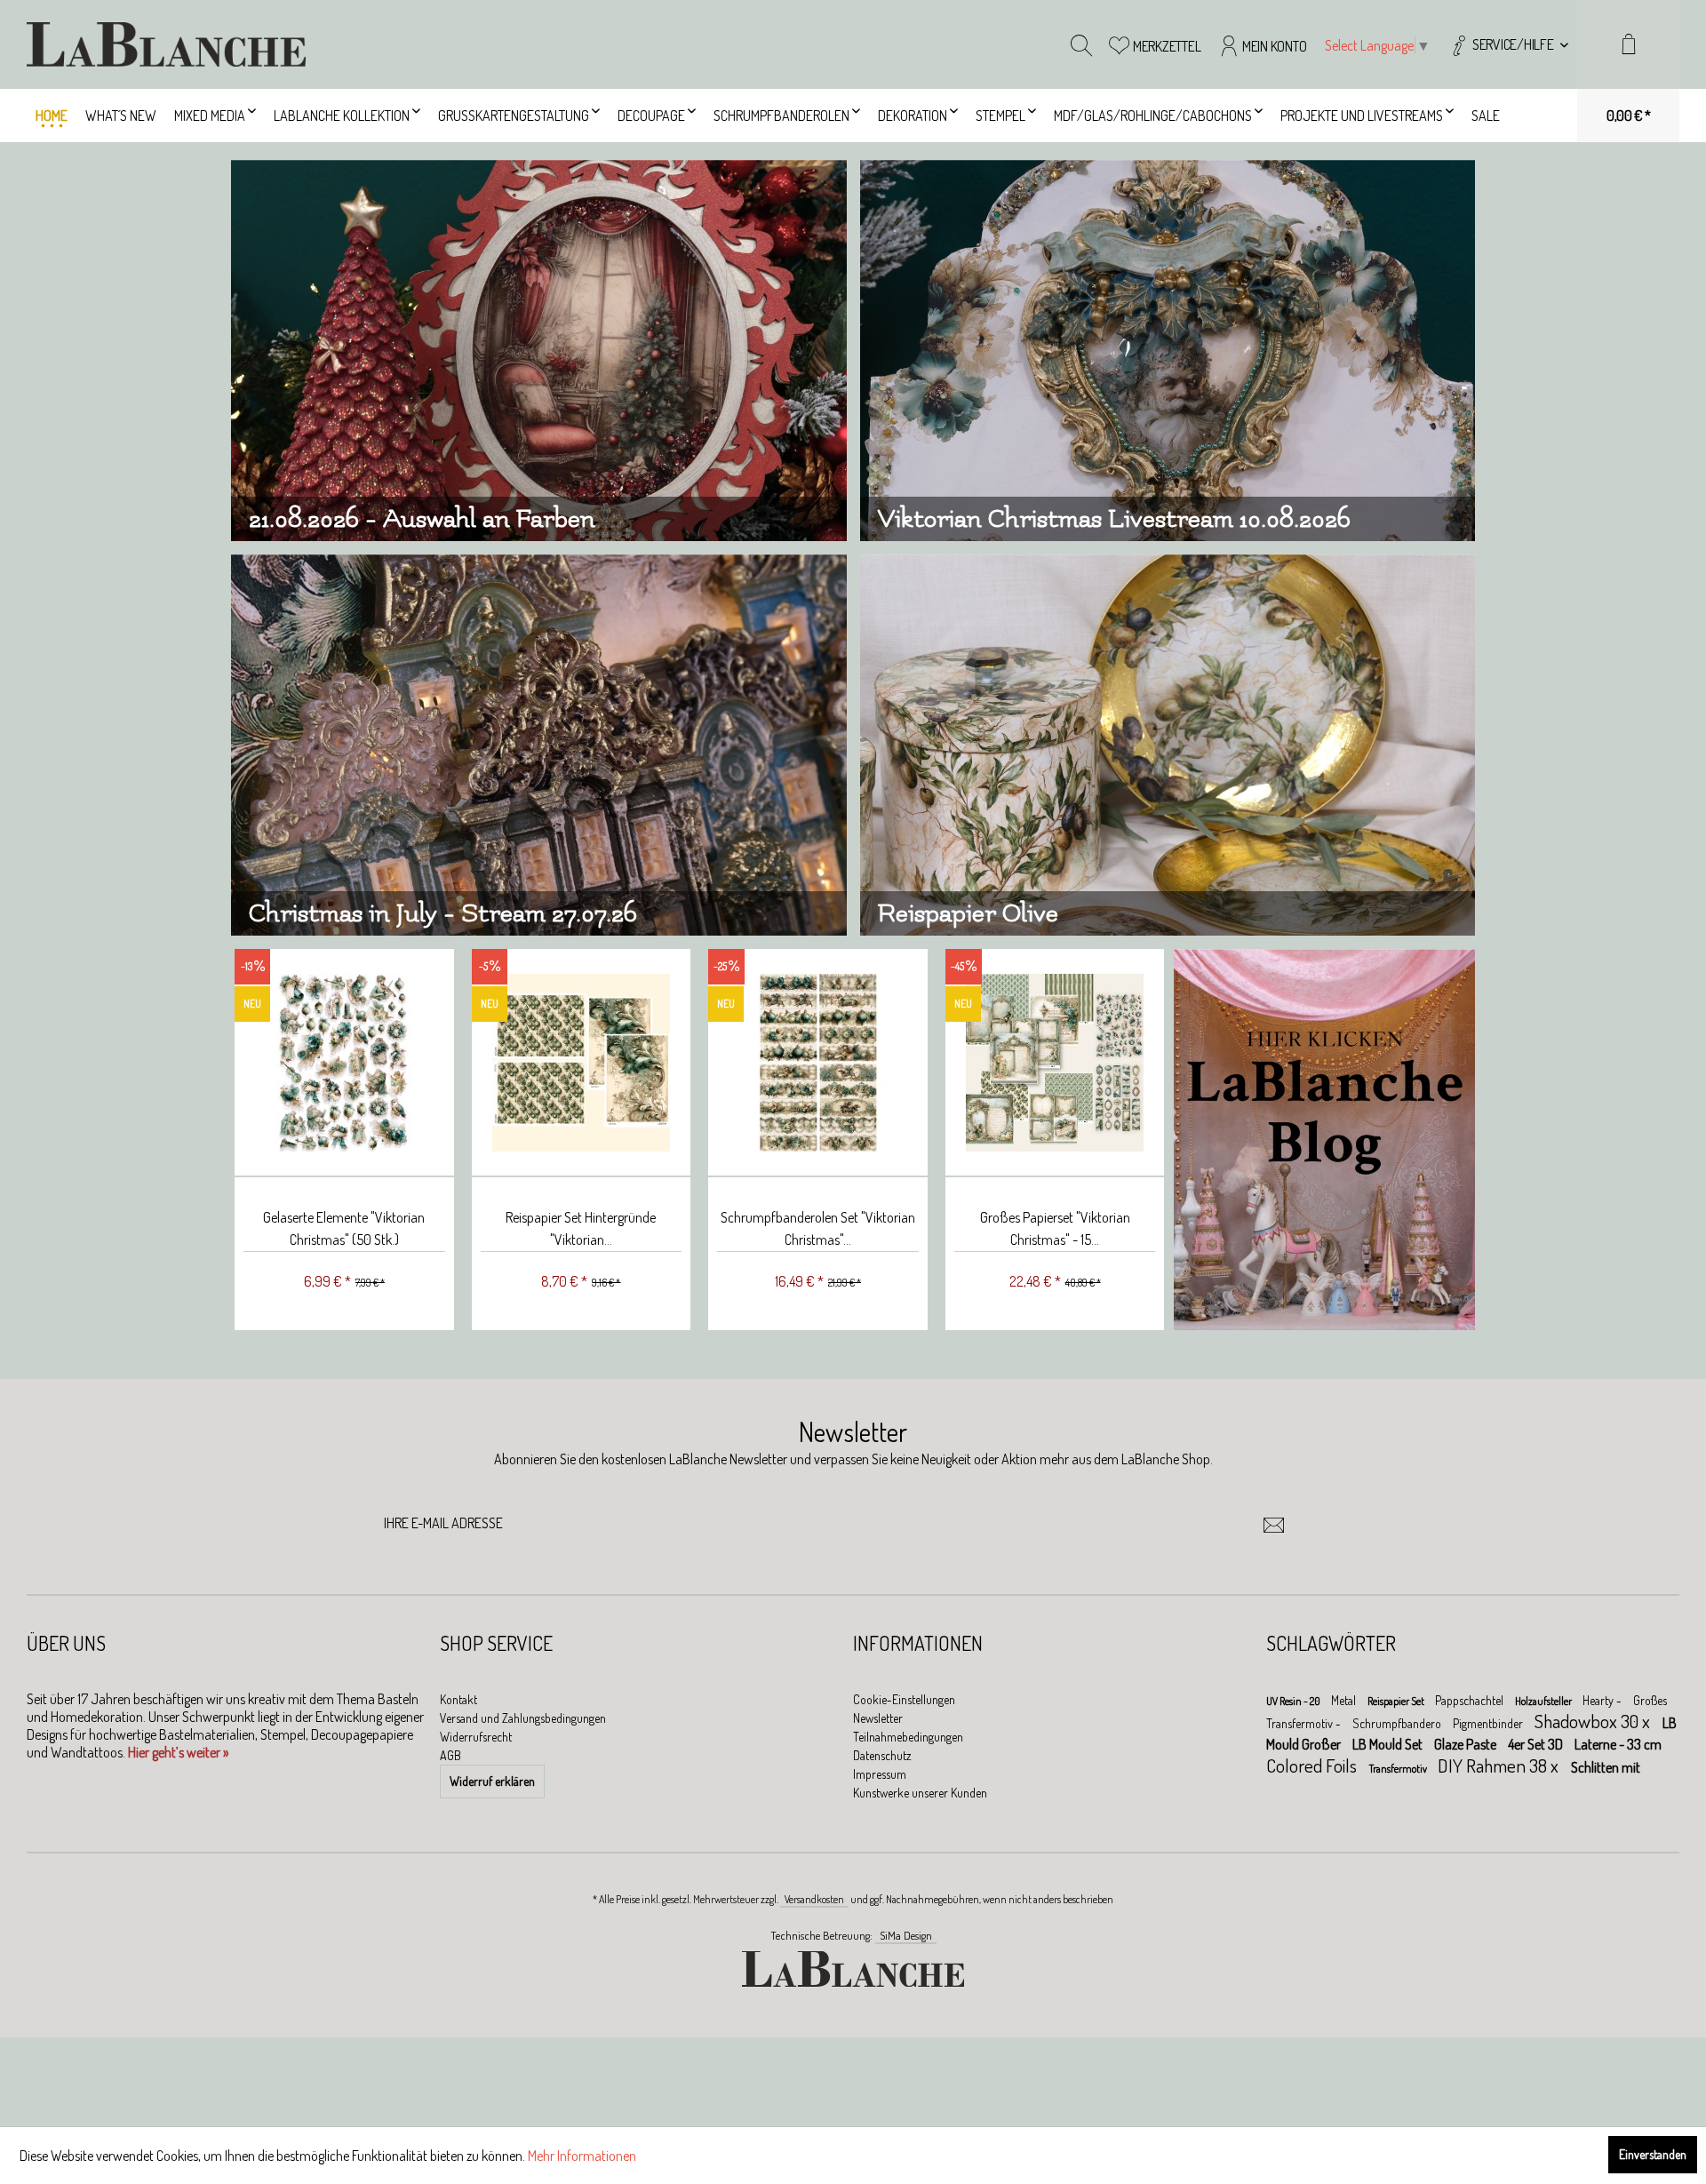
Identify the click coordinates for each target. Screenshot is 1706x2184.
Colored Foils (1313, 1765)
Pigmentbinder (1489, 1723)
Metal (1345, 1700)
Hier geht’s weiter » (178, 1752)
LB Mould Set (1389, 1744)
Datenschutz (882, 1755)
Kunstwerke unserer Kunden (920, 1793)
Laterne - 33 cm (1618, 1744)
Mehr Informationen (582, 2156)
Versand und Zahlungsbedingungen (523, 1718)
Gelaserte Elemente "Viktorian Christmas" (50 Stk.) (339, 1228)
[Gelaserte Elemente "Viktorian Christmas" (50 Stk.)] (340, 1063)
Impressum (880, 1774)
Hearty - (1603, 1700)
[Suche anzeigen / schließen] (1081, 44)
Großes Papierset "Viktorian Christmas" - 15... (1051, 1228)
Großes (1650, 1700)
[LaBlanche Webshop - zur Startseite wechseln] (166, 44)
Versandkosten (814, 1899)
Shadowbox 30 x (1594, 1721)
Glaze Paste (1467, 1744)
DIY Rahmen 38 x (1500, 1765)
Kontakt (458, 1699)
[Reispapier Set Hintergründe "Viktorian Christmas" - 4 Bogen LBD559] (577, 1063)
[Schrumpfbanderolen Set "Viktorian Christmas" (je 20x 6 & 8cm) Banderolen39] (813, 1063)
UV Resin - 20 (1294, 1701)
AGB (450, 1755)
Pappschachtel (1471, 1700)
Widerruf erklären (492, 1781)
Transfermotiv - (1305, 1723)
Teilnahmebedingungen (908, 1737)
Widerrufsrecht (476, 1737)
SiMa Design (906, 1935)
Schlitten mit (1606, 1767)
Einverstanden (1653, 2154)
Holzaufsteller (1544, 1701)
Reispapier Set (1397, 1701)
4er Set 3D (1537, 1744)
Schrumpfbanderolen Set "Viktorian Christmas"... (813, 1228)
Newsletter (878, 1718)
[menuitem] (1508, 44)
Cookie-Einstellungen (904, 1699)
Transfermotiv (1399, 1769)
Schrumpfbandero (1398, 1723)
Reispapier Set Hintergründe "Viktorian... (576, 1228)
